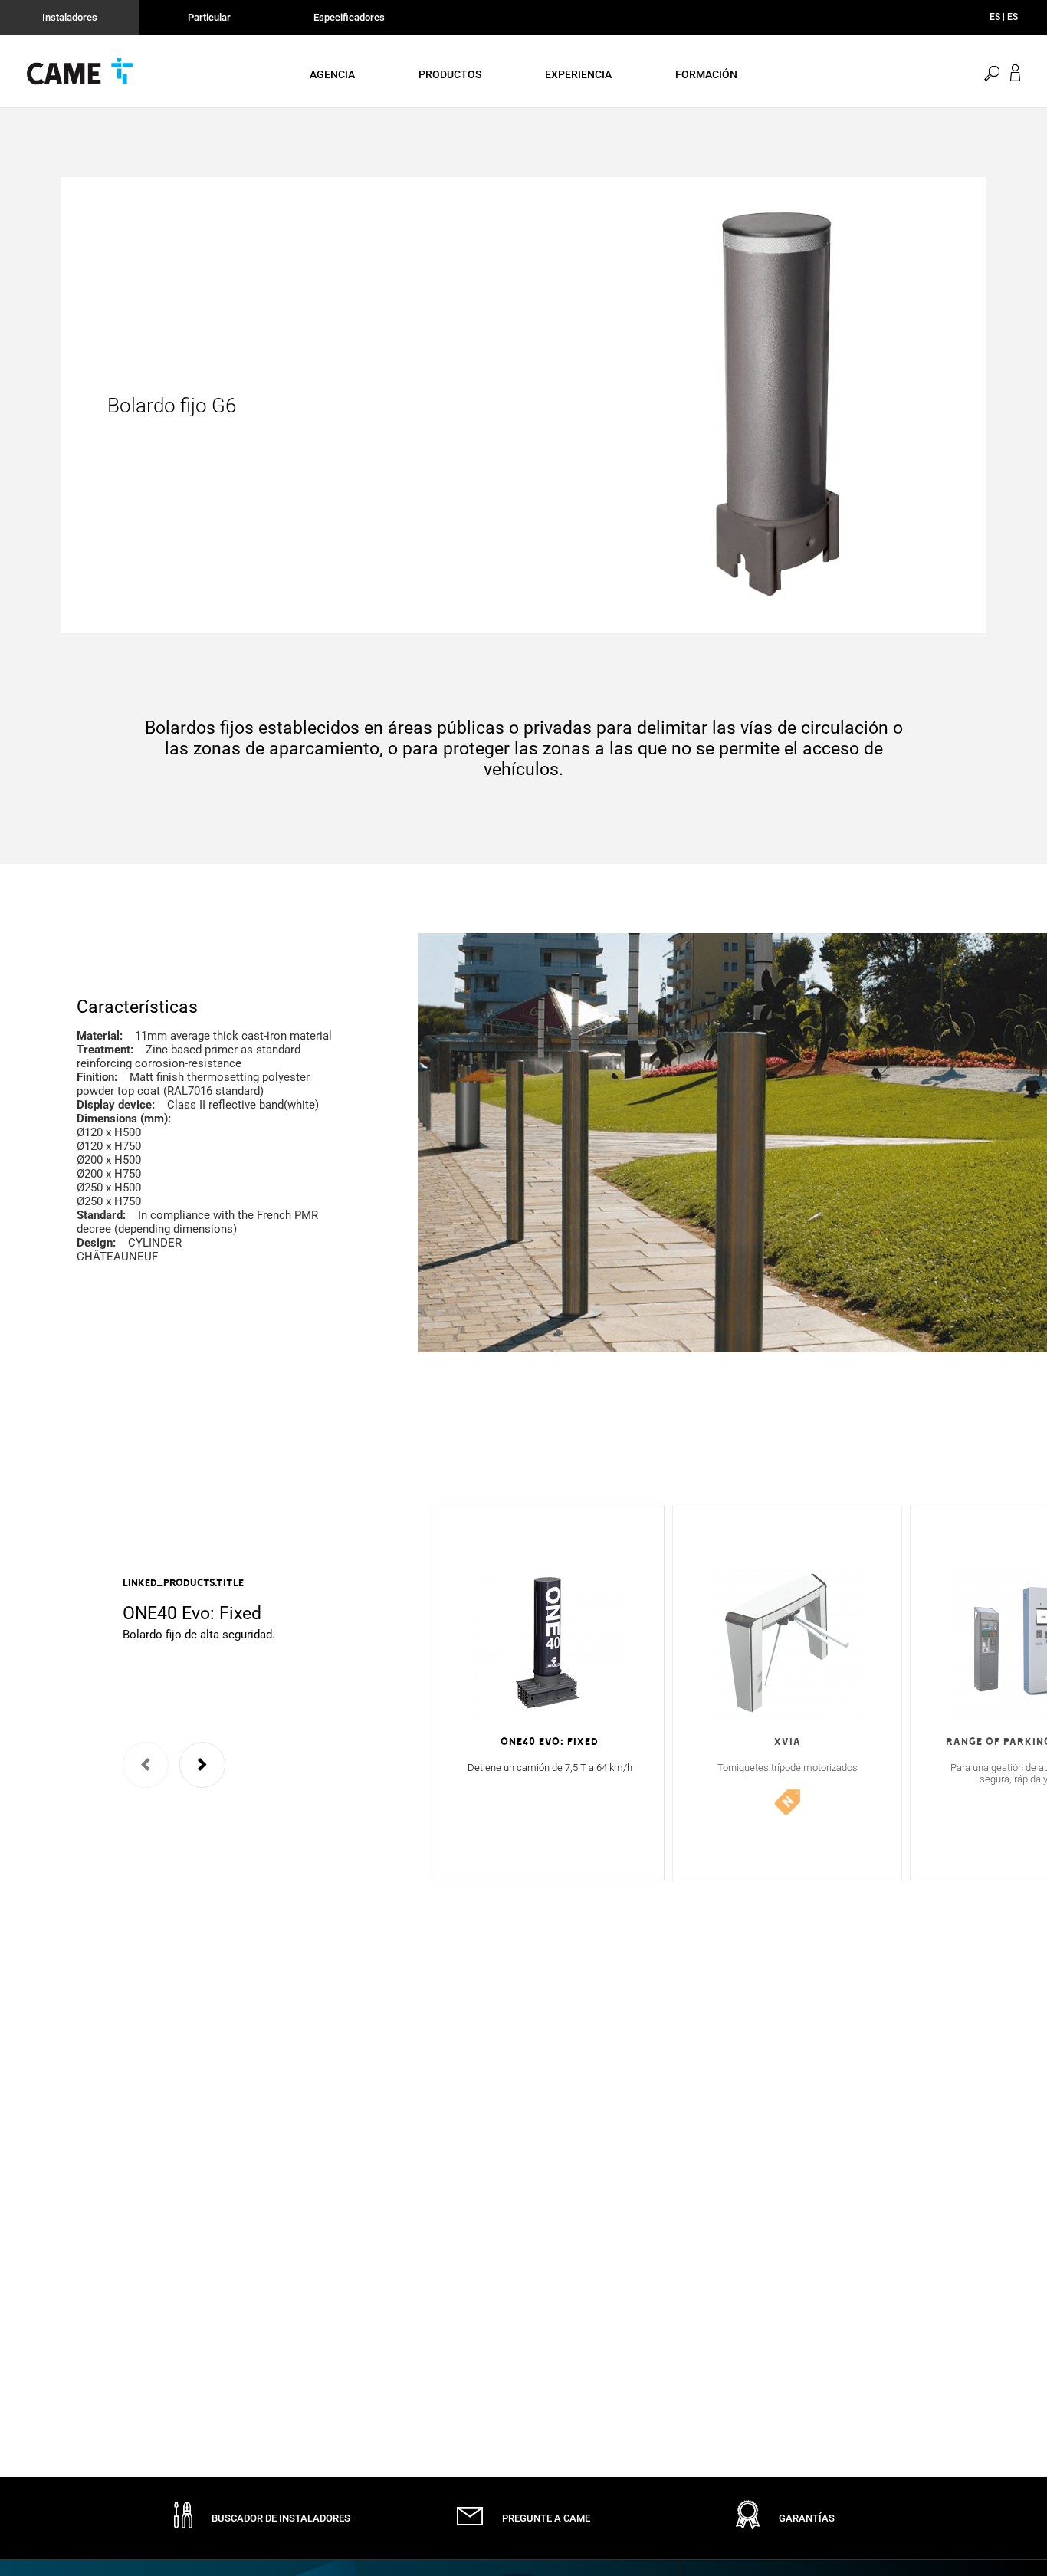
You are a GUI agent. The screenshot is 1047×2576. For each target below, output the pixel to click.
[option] (234, 1609)
